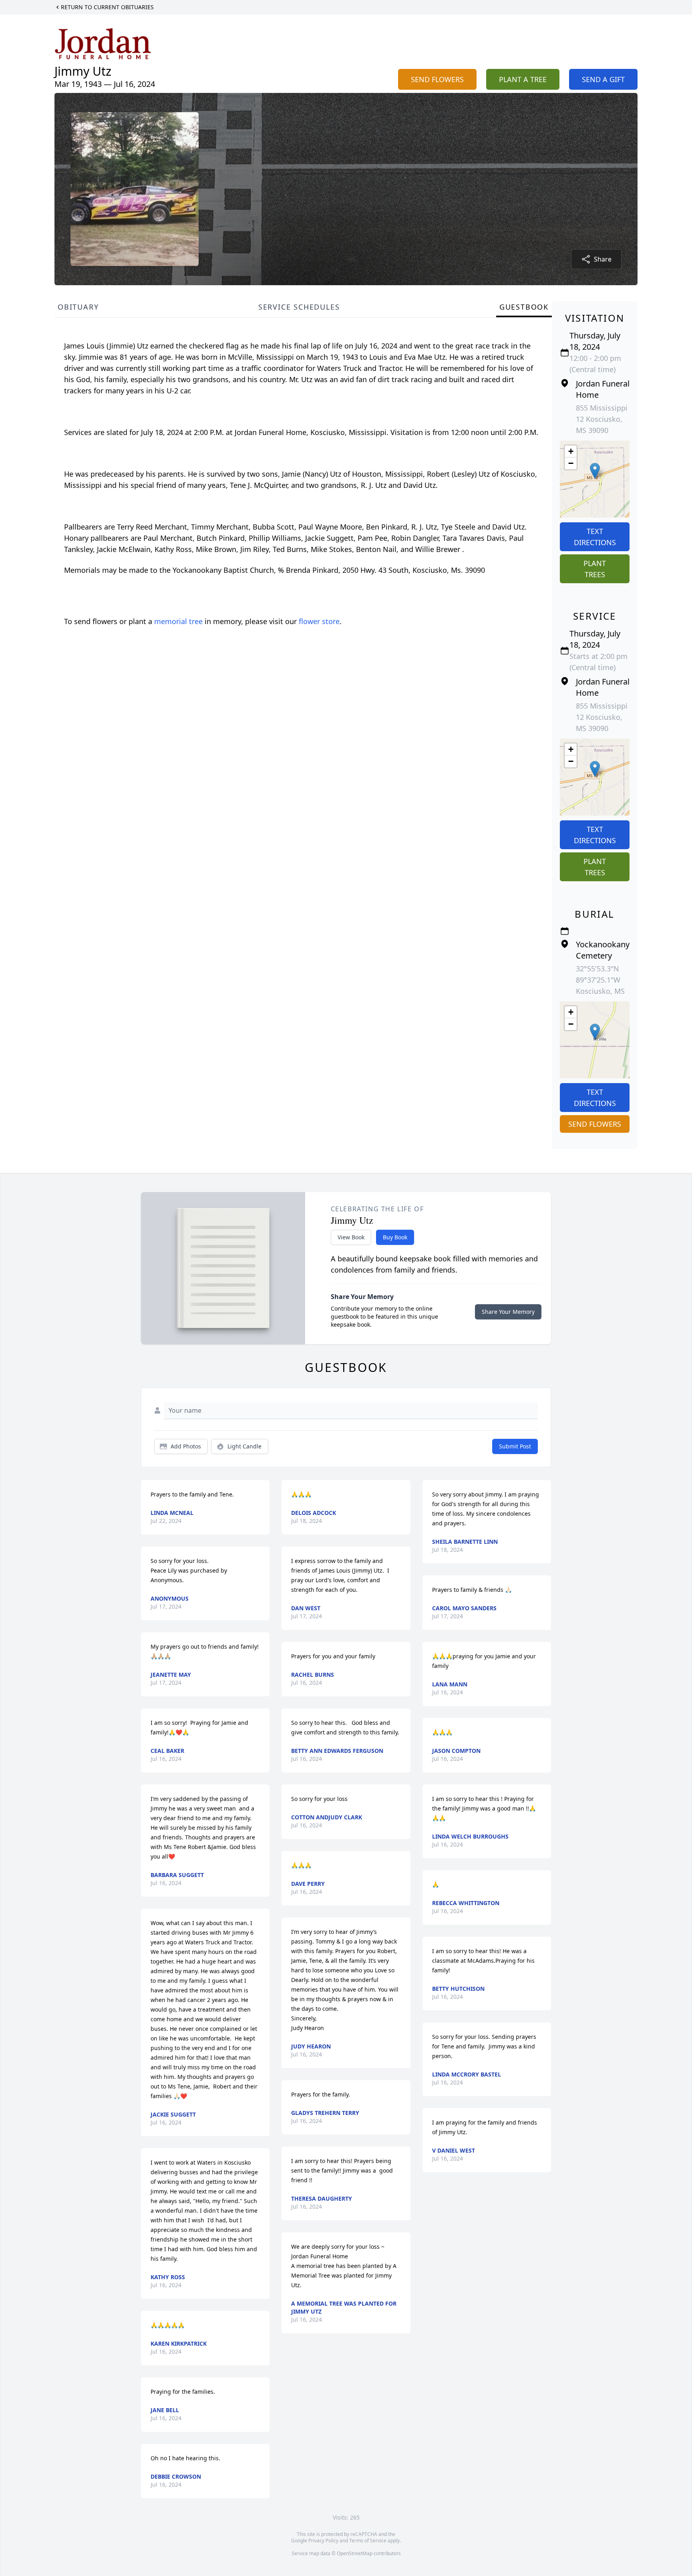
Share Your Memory (508, 1312)
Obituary (78, 307)
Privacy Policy (323, 2541)
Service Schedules (299, 307)
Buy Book (395, 1237)
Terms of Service (368, 2541)
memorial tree (178, 621)
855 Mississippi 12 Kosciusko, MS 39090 (602, 419)
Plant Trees (595, 569)
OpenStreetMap (355, 2553)
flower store (319, 621)
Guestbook (524, 307)
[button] (595, 471)
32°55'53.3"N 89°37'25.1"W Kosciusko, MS (600, 980)
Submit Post (515, 1446)
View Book (351, 1237)
